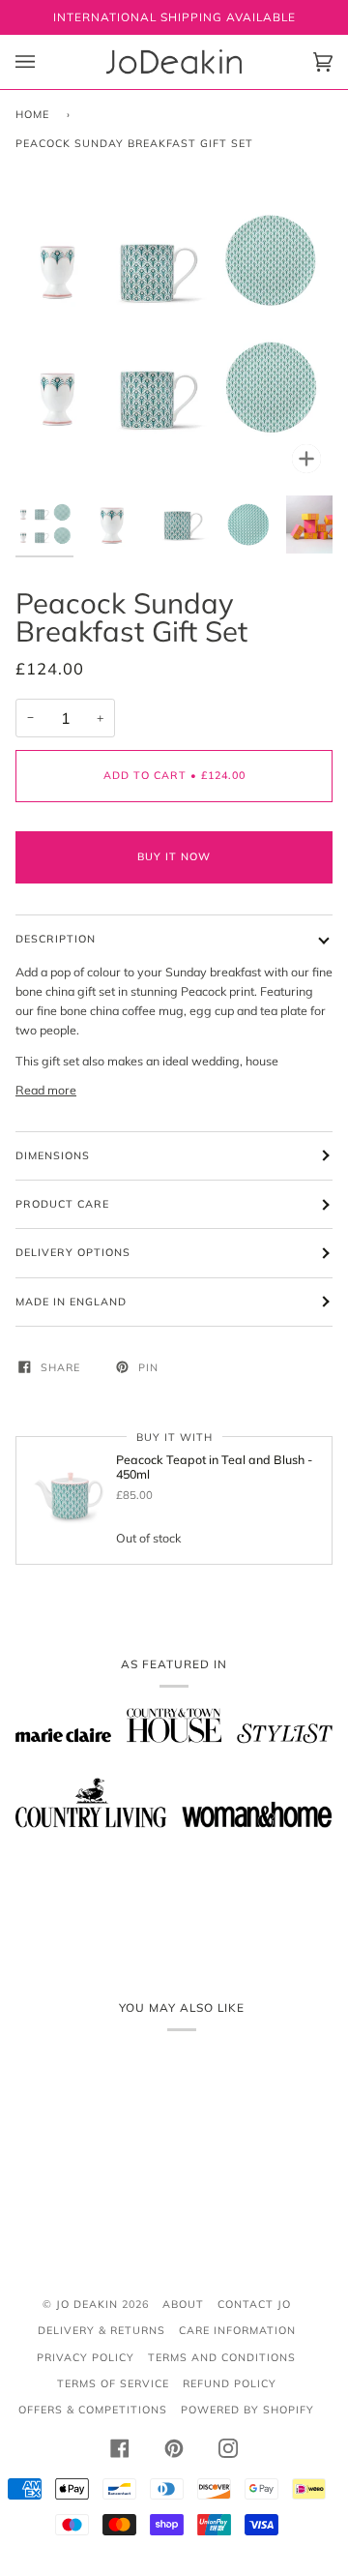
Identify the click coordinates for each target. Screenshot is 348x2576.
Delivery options (73, 1252)
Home (32, 114)
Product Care (62, 1204)
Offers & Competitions (93, 2410)
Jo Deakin (87, 2304)
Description (56, 939)
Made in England (71, 1302)
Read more (46, 1090)
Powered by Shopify (247, 2410)
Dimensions (53, 1155)
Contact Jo (254, 2304)
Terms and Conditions (222, 2357)
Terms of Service (113, 2383)
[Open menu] (44, 62)
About (183, 2304)
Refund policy (230, 2383)
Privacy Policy (86, 2357)
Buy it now (174, 856)
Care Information (237, 2330)
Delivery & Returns (101, 2330)
